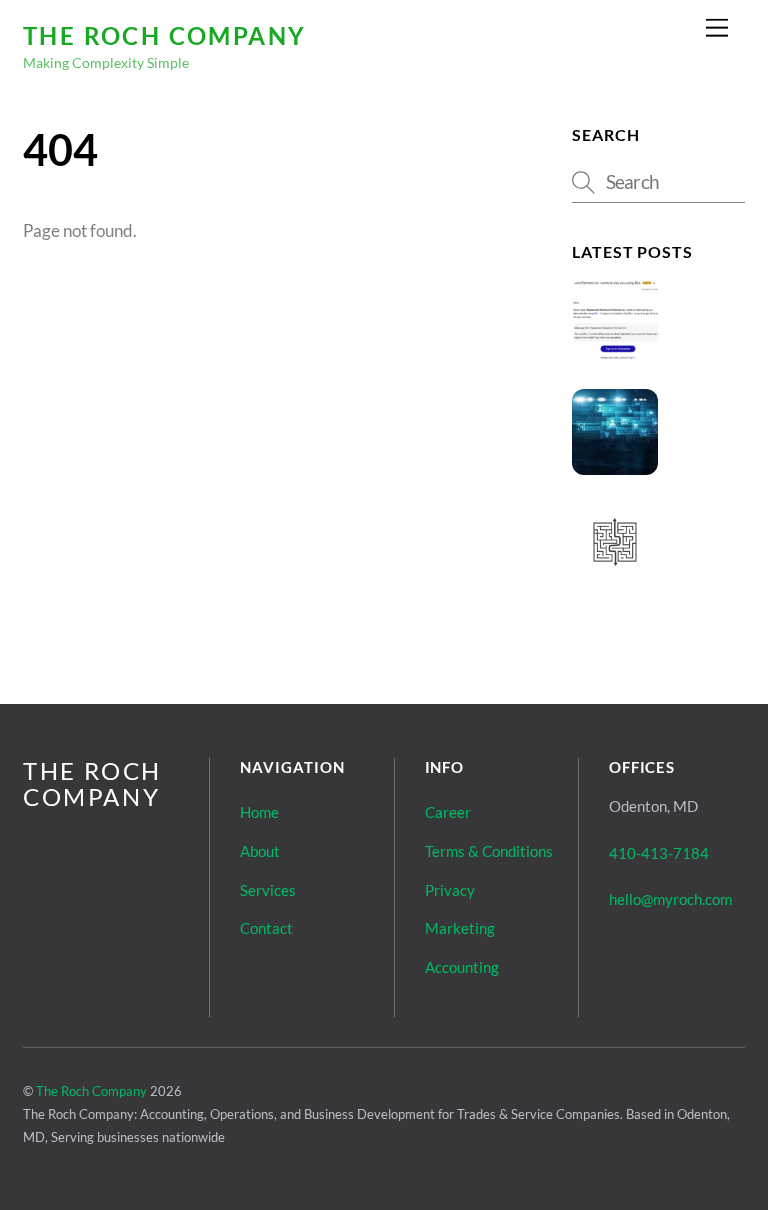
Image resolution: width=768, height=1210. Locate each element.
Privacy (450, 890)
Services (268, 890)
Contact (266, 928)
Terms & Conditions (489, 851)
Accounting (462, 967)
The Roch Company (91, 1091)
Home (259, 812)
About (260, 851)
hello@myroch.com (670, 899)
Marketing (460, 928)
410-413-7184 (659, 853)
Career (448, 812)
